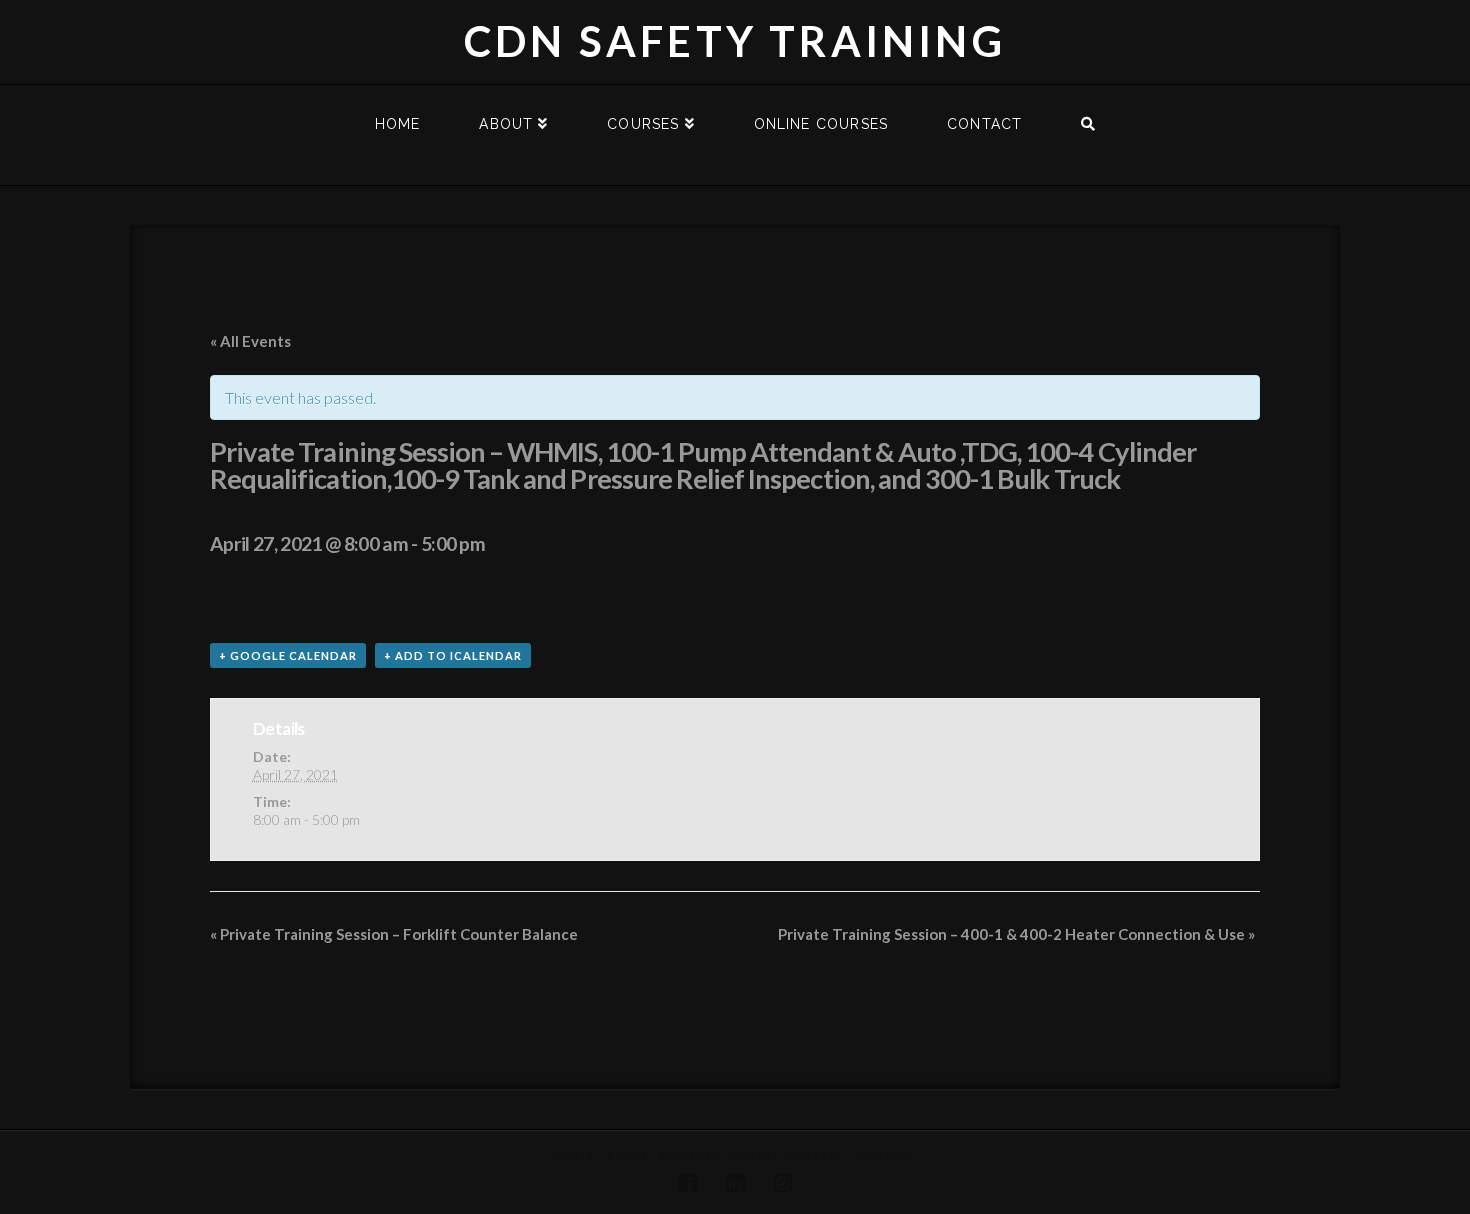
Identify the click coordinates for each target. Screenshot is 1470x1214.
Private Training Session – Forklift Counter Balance (394, 934)
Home (575, 1156)
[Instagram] (783, 1183)
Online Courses (788, 1156)
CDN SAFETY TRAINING (735, 41)
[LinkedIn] (735, 1183)
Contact (885, 1156)
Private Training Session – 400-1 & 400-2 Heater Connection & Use (1016, 934)
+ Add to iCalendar (453, 655)
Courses (690, 1156)
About (628, 1156)
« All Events (250, 341)
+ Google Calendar (288, 655)
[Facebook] (687, 1183)
